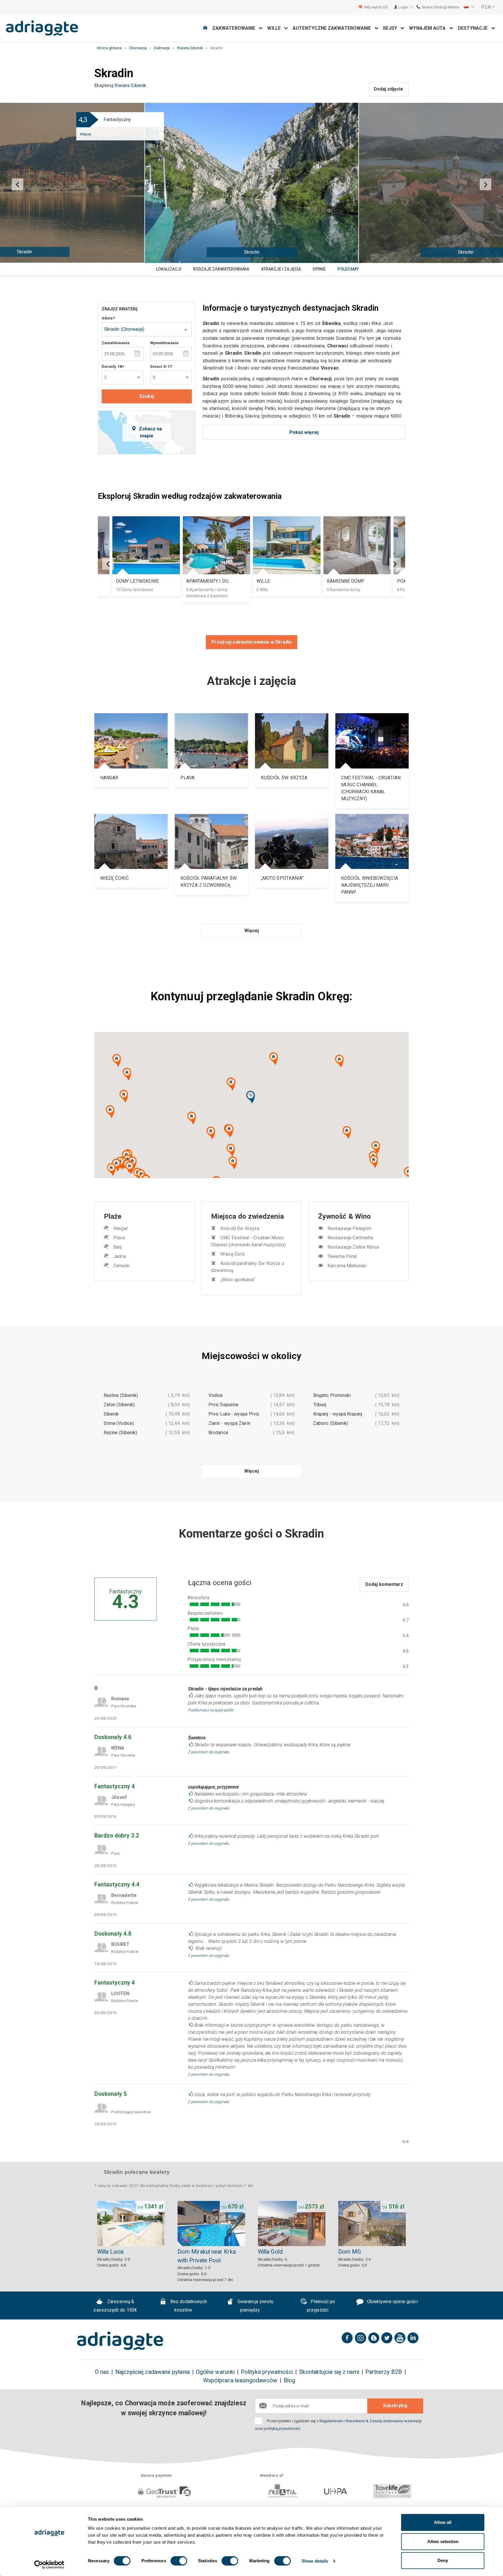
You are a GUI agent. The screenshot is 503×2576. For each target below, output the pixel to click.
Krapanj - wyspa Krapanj (338, 1414)
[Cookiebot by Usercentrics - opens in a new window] (49, 2565)
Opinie (319, 269)
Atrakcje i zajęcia (281, 269)
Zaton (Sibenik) (119, 1405)
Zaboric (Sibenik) (331, 1423)
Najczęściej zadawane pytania (153, 2372)
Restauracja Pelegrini (349, 1228)
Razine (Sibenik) (120, 1433)
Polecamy (348, 269)
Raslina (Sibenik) (121, 1395)
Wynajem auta (429, 28)
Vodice (216, 1395)
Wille (276, 28)
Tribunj (320, 1405)
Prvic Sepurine (223, 1405)
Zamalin (121, 1266)
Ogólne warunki (215, 2372)
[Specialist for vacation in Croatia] (120, 2341)
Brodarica (218, 1433)
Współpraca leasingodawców (240, 2380)
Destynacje (475, 28)
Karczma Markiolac (347, 1266)
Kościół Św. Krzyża (240, 1228)
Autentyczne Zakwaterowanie (333, 28)
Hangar (120, 1228)
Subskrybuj (395, 2405)
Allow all (443, 2522)
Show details (315, 2561)
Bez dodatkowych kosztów (188, 2306)
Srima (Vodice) (119, 1423)
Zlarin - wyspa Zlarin (229, 1423)
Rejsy (392, 28)
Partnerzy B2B (384, 2372)
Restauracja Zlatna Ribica (353, 1247)
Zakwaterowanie (235, 28)
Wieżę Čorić (233, 1254)
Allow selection (443, 2541)
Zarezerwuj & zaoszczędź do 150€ (115, 2306)
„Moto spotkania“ (238, 1280)
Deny (443, 2560)
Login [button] (404, 7)
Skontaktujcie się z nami (329, 2372)
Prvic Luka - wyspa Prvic (234, 1414)
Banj (117, 1247)
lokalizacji (169, 269)
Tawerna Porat (342, 1256)
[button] (469, 7)
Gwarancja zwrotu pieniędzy (255, 2306)
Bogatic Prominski (332, 1395)
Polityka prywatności (267, 2372)
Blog (289, 2380)
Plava (119, 1238)
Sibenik (111, 1414)
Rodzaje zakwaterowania (221, 269)
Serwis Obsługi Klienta (440, 7)
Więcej (85, 134)
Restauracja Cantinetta (350, 1238)
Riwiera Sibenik (130, 85)
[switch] (179, 2561)
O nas (102, 2372)
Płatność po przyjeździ (321, 2306)
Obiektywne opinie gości (392, 2302)
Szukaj (147, 396)
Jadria (119, 1256)
